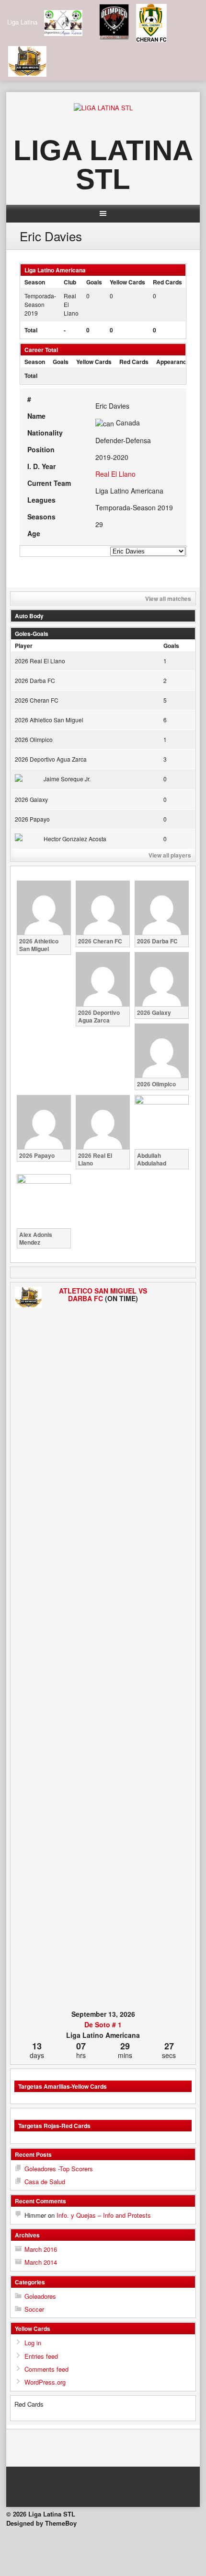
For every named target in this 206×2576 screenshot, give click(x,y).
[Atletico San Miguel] (28, 1298)
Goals (171, 646)
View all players (170, 855)
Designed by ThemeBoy (41, 2523)
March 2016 (41, 2249)
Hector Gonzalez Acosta (75, 839)
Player (24, 646)
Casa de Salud (45, 2182)
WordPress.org (45, 2382)
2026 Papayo (32, 819)
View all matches (168, 599)
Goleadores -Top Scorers (59, 2169)
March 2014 (41, 2262)
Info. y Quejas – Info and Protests (104, 2215)
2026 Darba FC (35, 680)
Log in (33, 2343)
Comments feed (46, 2369)
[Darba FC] (178, 1647)
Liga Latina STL (103, 165)
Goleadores (40, 2296)
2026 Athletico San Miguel (49, 720)
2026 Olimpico (34, 739)
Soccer (34, 2309)
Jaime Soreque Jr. (67, 779)
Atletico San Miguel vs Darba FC (103, 1294)
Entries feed (41, 2356)
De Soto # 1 (103, 2024)
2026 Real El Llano (40, 661)
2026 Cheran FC (37, 700)
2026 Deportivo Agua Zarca (51, 759)
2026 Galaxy (31, 799)
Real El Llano (115, 474)
